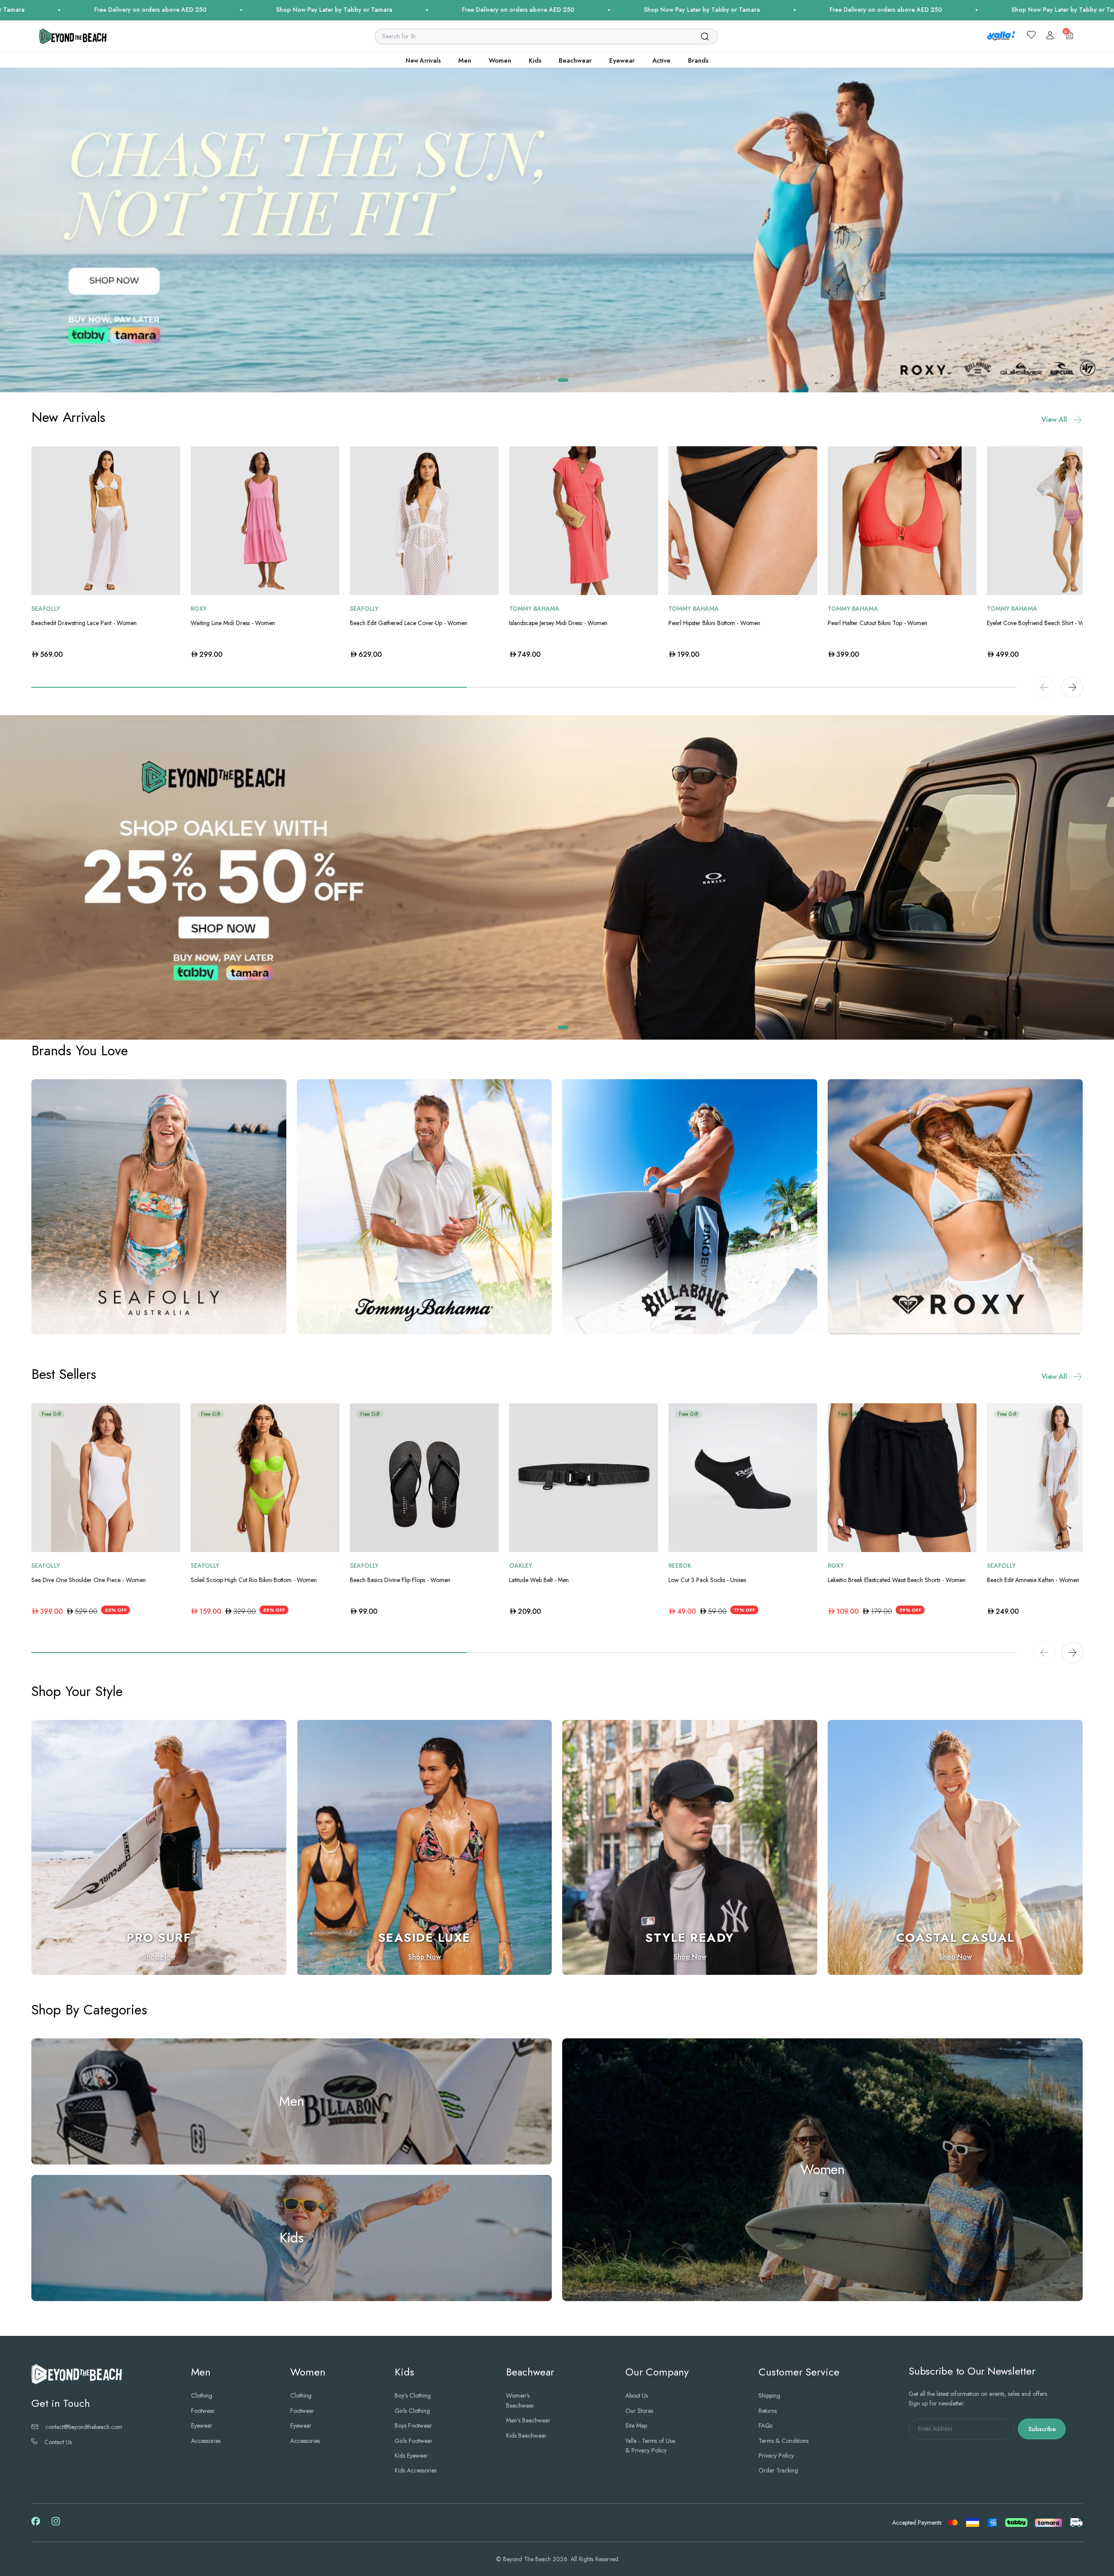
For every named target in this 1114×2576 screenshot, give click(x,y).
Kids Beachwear (526, 2435)
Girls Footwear (414, 2441)
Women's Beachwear (520, 2401)
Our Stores (639, 2411)
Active (661, 60)
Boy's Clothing (413, 2396)
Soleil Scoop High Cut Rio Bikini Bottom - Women (254, 1580)
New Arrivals (423, 60)
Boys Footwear (413, 2426)
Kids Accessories (416, 2471)
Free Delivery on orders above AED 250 (229, 10)
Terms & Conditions (783, 2441)
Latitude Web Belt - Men (539, 1580)
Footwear (203, 2411)
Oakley (521, 1566)
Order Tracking (778, 2471)
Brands (698, 60)
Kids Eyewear (411, 2456)
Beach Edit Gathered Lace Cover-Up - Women (409, 623)
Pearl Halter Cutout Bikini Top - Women (877, 623)
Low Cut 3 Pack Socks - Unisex (707, 1580)
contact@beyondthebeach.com (84, 2427)
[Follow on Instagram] (56, 2524)
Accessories (206, 2441)
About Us (637, 2396)
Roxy (199, 609)
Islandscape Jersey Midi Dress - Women (558, 623)
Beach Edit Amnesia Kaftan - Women (1033, 1580)
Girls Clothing (412, 2411)
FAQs (765, 2426)
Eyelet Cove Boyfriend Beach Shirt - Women (1043, 623)
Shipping (769, 2396)
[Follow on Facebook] (36, 2523)
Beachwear (575, 60)
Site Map (636, 2426)
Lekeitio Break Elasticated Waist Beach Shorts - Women (897, 1580)
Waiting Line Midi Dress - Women (233, 623)
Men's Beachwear (528, 2421)
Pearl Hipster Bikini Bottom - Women (714, 623)
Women (500, 60)
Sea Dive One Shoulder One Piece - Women (89, 1580)
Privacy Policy (776, 2456)
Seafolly (46, 609)
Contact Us (58, 2442)
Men (465, 60)
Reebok (680, 1566)
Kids (535, 60)
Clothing (202, 2396)
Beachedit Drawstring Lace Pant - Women (84, 623)
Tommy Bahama (534, 609)
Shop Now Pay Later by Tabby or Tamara (413, 10)
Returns (768, 2411)
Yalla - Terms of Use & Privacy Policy (650, 2446)
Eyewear (622, 60)
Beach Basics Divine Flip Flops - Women (400, 1580)
